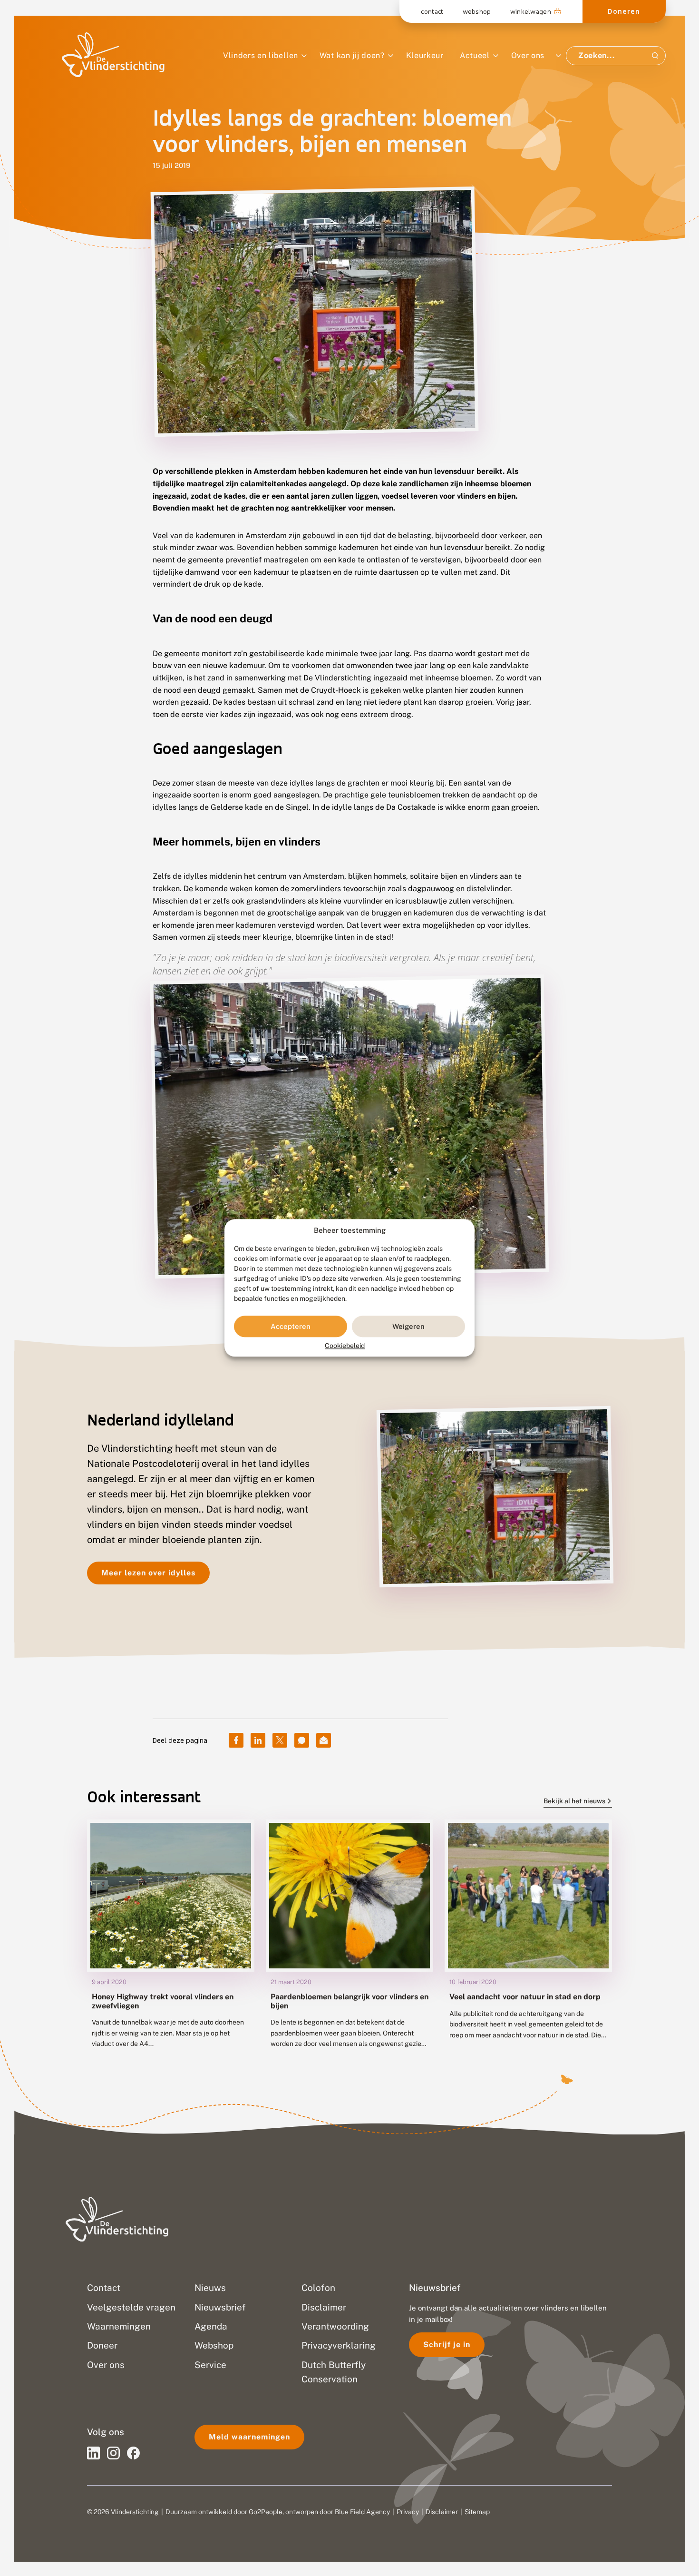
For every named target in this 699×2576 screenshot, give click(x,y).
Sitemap (477, 2512)
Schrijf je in (447, 2345)
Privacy (408, 2512)
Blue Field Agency (362, 2512)
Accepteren (291, 1326)
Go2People (266, 2512)
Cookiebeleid (345, 1346)
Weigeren (408, 1326)
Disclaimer (442, 2512)
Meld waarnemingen (249, 2437)
